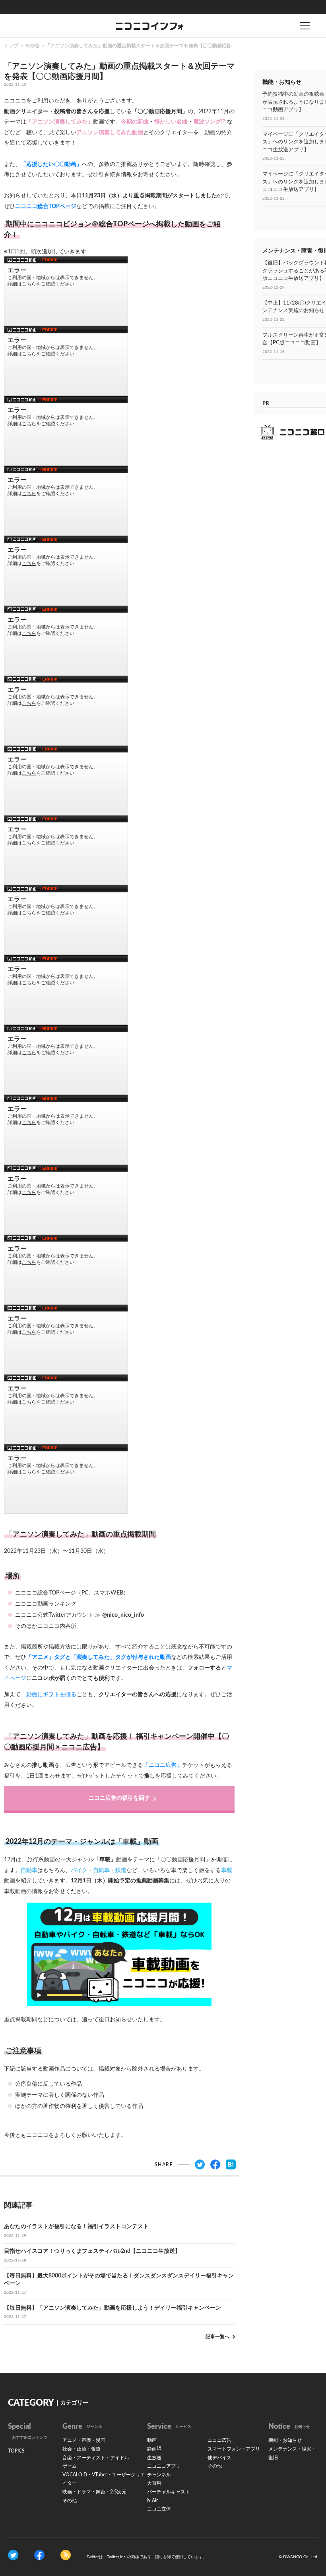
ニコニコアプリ (164, 2466)
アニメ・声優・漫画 (84, 2440)
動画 (152, 2440)
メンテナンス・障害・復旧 (292, 2453)
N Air (152, 2501)
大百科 (154, 2483)
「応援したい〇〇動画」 (51, 164)
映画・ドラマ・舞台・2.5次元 (94, 2492)
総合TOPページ (57, 1593)
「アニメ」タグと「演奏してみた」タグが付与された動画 (99, 1657)
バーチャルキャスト (169, 2492)
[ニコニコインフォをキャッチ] (66, 2555)
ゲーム (70, 2466)
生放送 (154, 2458)
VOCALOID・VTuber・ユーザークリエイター (104, 2479)
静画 (152, 2449)
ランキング (62, 1604)
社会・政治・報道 (81, 2449)
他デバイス (219, 2458)
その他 (32, 46)
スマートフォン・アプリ (234, 2449)
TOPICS (16, 2451)
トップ (11, 46)
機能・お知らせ (285, 2440)
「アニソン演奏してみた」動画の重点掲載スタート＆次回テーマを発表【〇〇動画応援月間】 (146, 46)
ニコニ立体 (159, 2509)
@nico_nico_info (123, 1615)
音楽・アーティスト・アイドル (96, 2458)
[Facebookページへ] (39, 2555)
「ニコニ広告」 (163, 1765)
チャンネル (159, 2475)
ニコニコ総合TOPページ (46, 206)
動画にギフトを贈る (51, 1695)
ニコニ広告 (219, 2440)
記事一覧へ (217, 2337)
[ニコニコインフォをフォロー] (13, 2555)
